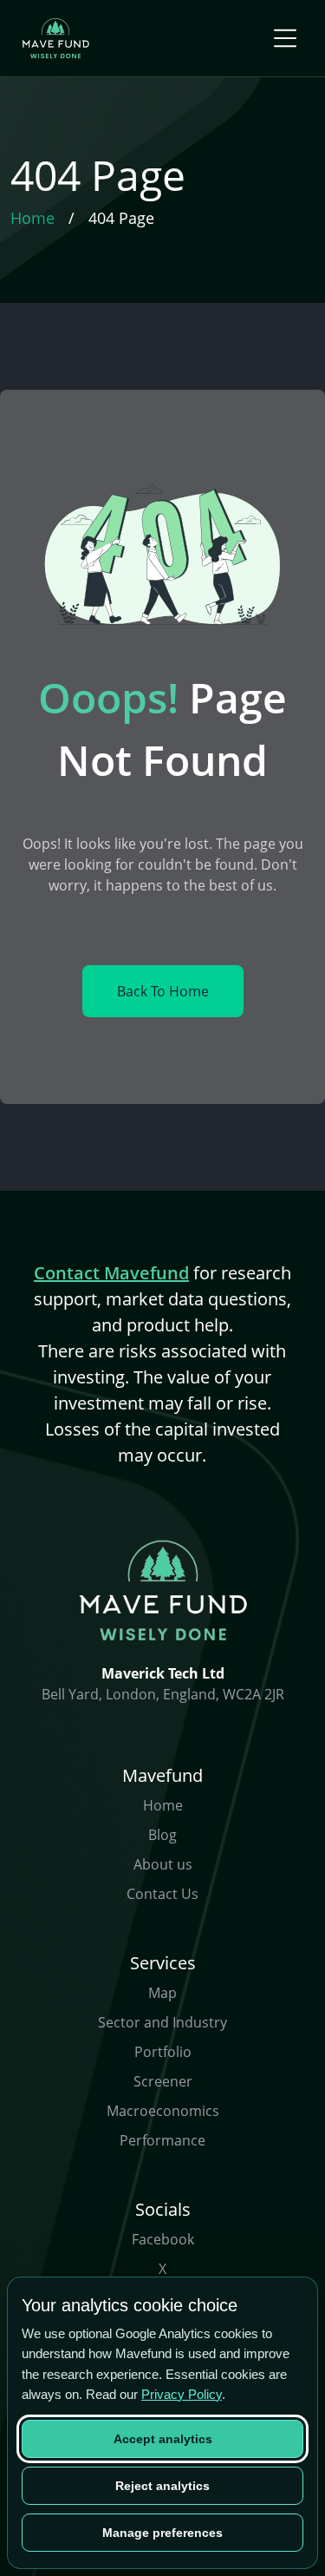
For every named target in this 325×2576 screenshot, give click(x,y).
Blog (162, 1835)
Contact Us (162, 1894)
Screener (163, 2081)
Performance (162, 2140)
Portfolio (163, 2052)
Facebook (163, 2239)
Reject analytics (162, 2486)
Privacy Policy (182, 2394)
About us (163, 1864)
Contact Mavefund (111, 1273)
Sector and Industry (162, 2022)
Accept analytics (163, 2439)
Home (163, 1805)
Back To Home (163, 991)
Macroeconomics (163, 2111)
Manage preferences (162, 2533)
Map (162, 1993)
